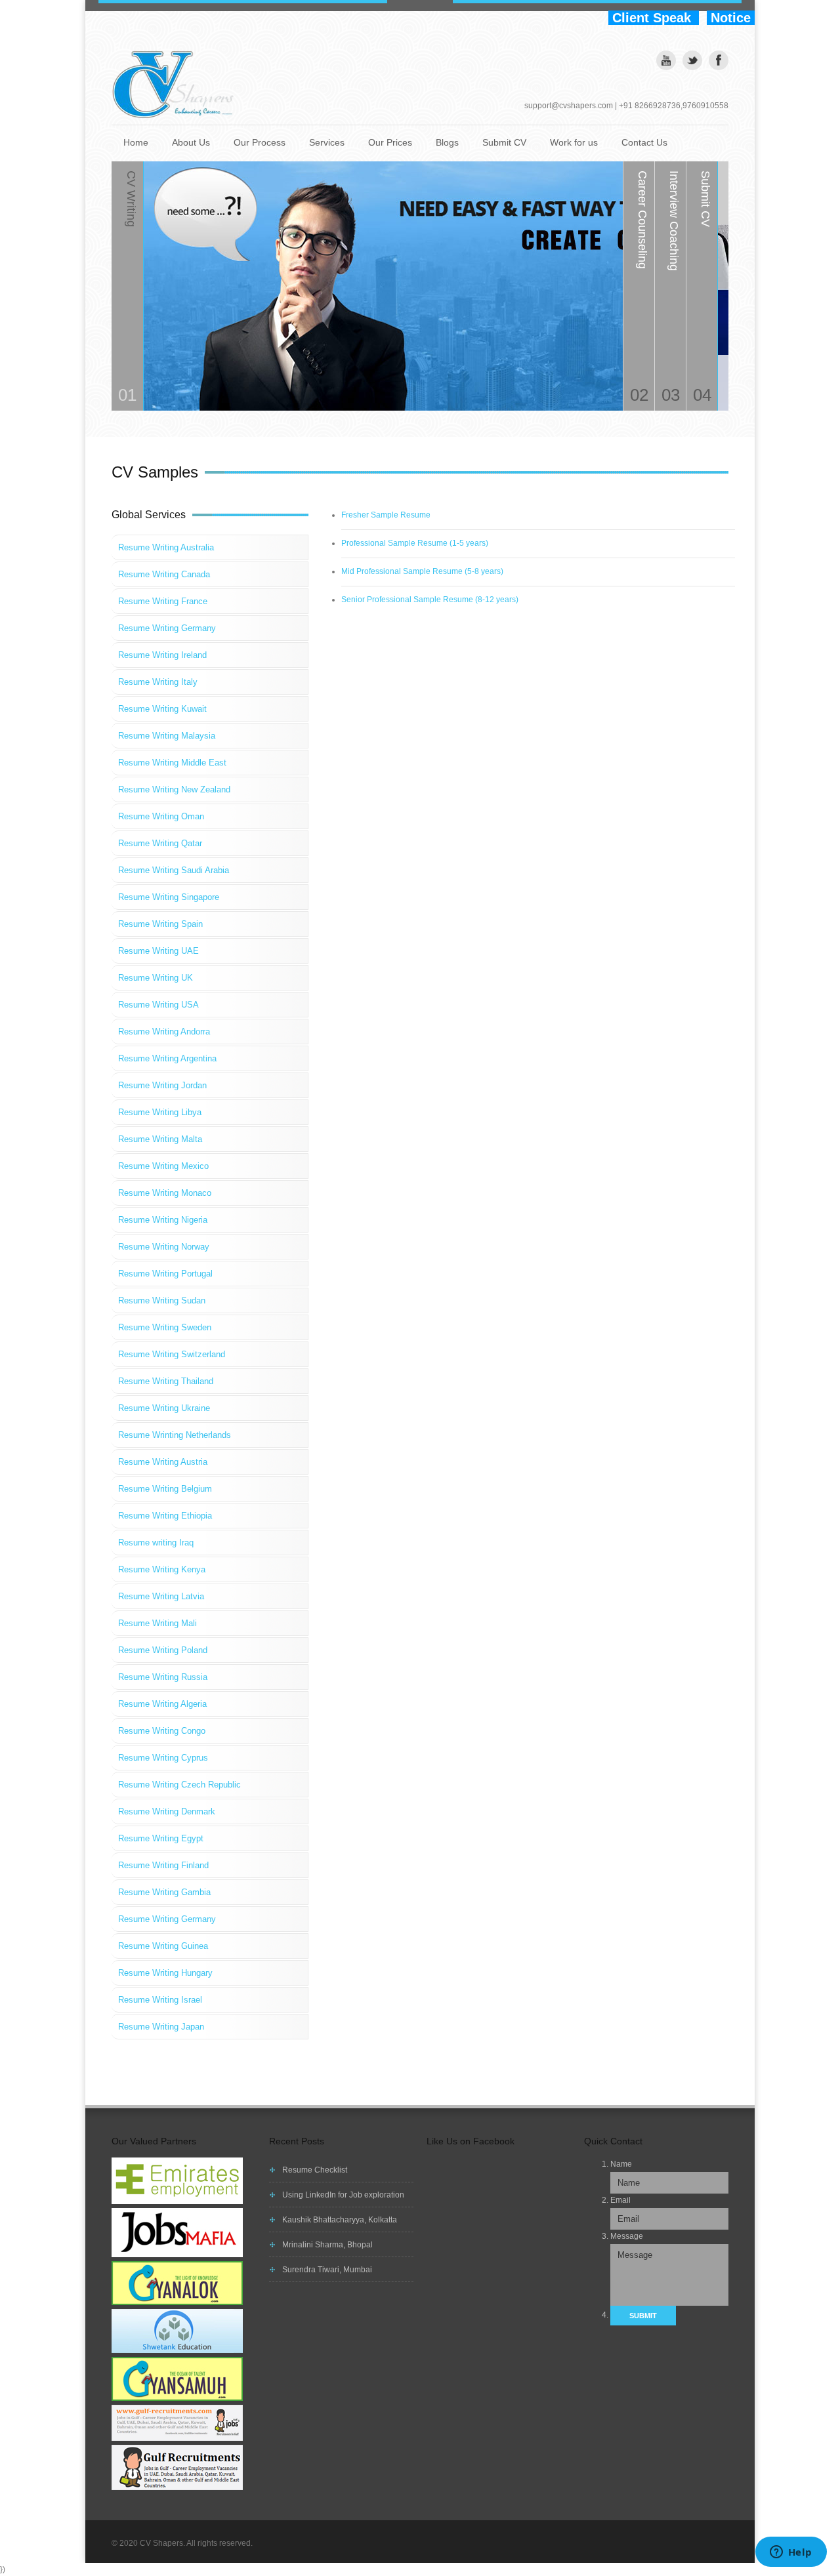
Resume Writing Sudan (162, 1300)
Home (136, 142)
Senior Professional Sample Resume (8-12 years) (430, 600)
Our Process (260, 142)
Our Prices (390, 142)
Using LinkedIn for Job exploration (343, 2195)
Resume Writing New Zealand (174, 789)
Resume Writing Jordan (162, 1085)
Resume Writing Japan (161, 2027)
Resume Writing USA (158, 1005)
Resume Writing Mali (157, 1623)
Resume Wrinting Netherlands (175, 1435)
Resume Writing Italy (158, 682)
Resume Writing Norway (164, 1247)
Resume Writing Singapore (169, 897)
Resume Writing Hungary (165, 1973)
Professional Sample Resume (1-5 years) (415, 543)
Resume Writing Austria (163, 1462)
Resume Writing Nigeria (163, 1220)
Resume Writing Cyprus (163, 1758)
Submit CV (504, 142)
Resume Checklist (315, 2170)
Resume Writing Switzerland (172, 1354)
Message (627, 2236)
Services (327, 142)
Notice (731, 18)
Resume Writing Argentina (167, 1058)
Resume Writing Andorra (164, 1032)
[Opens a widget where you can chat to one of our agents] (791, 2553)
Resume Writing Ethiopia (165, 1516)
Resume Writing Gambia (164, 1892)
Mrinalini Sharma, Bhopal (327, 2245)
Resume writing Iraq (156, 1543)
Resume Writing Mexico (163, 1166)
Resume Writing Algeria (162, 1704)
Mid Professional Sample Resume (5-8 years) (422, 571)
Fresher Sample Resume (386, 515)
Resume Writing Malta (160, 1139)
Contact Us (644, 142)
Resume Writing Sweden (165, 1327)
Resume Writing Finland (163, 1865)
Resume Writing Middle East (172, 763)
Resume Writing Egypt (161, 1838)
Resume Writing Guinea (163, 1946)
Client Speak (654, 18)
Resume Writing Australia (166, 547)
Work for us (574, 142)
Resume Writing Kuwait (162, 709)
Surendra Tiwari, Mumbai (327, 2270)
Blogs (447, 142)
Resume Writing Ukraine (164, 1408)
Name (621, 2164)
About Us (191, 142)
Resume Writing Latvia (161, 1596)
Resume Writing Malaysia (167, 736)
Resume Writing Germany (167, 628)
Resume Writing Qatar (160, 843)
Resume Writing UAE (158, 951)
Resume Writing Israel (160, 2000)
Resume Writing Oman (161, 816)
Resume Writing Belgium (165, 1489)
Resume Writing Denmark (167, 1811)
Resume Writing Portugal (165, 1274)
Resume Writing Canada (164, 574)
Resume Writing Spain (160, 924)
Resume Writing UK (156, 978)
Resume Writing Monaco (165, 1193)
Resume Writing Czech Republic (179, 1785)
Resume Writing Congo (162, 1731)
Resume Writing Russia (163, 1677)
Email (620, 2200)
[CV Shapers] (177, 85)
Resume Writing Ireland (162, 655)
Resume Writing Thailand (166, 1381)
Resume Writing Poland (163, 1650)
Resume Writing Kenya (162, 1569)
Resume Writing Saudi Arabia (174, 870)
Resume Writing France (163, 601)
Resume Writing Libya (160, 1112)
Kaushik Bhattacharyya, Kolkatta (340, 2220)
